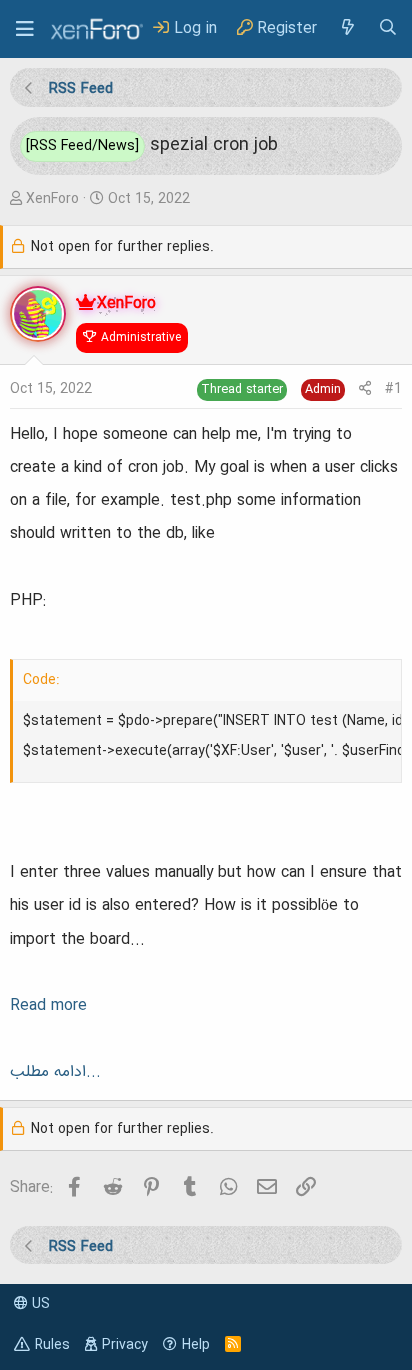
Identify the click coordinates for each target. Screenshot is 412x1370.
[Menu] (25, 29)
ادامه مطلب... (55, 1072)
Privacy (125, 1345)
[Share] (365, 389)
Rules (52, 1345)
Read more (48, 1006)
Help (196, 1345)
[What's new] (347, 28)
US (39, 1304)
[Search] (388, 28)
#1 (393, 389)
